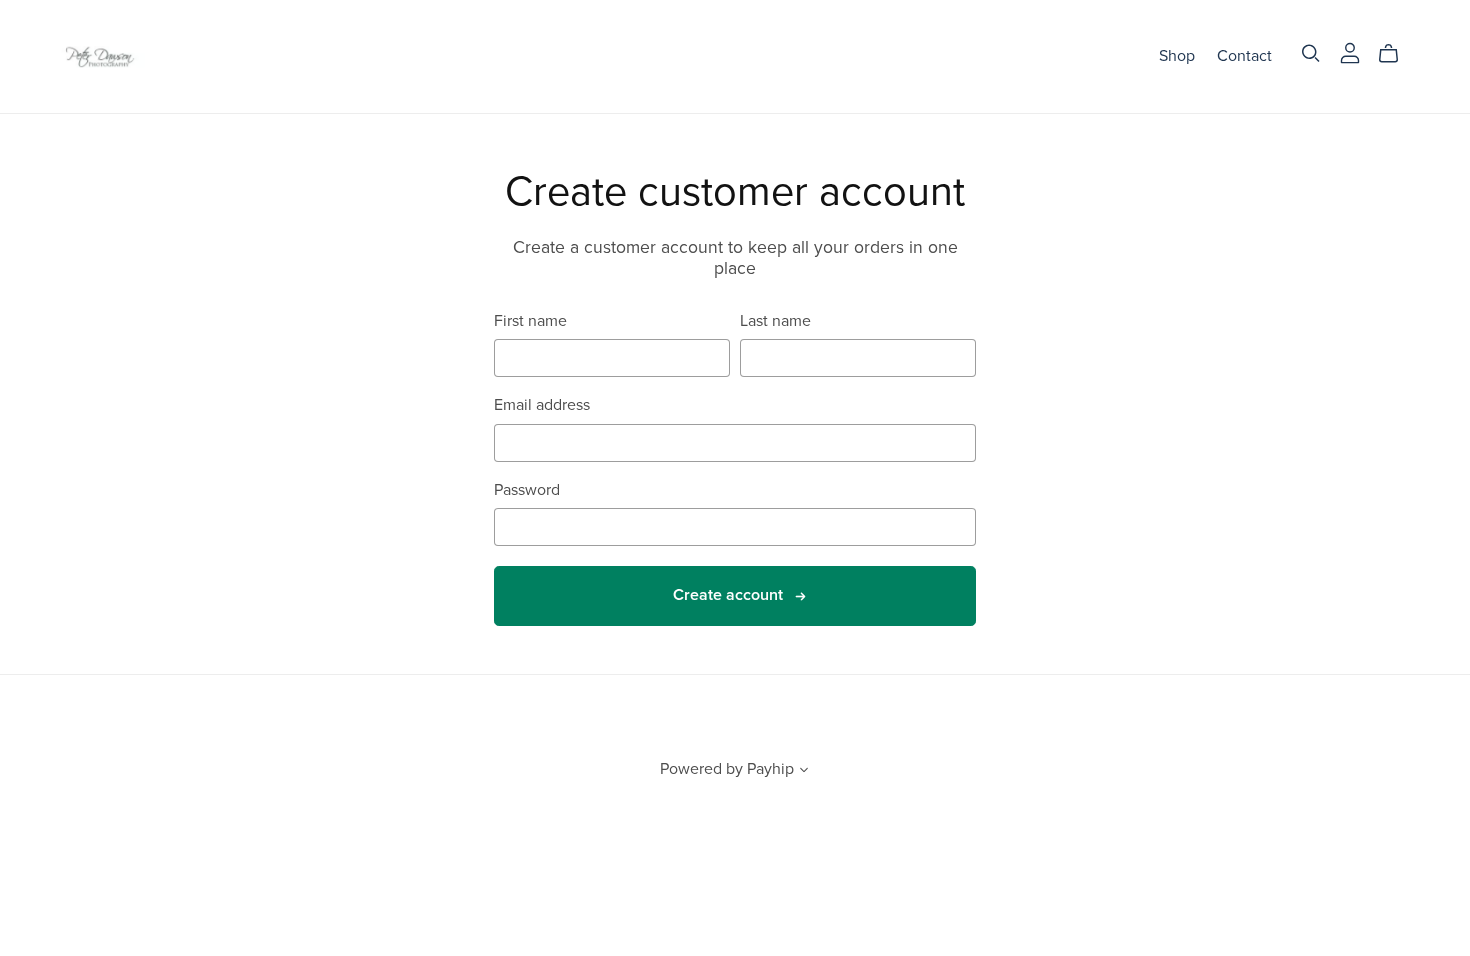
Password (527, 490)
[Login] (1350, 52)
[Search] (1311, 53)
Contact (1244, 56)
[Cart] (1396, 54)
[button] (804, 772)
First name (530, 321)
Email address (542, 405)
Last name (775, 321)
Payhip (770, 769)
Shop (1177, 56)
